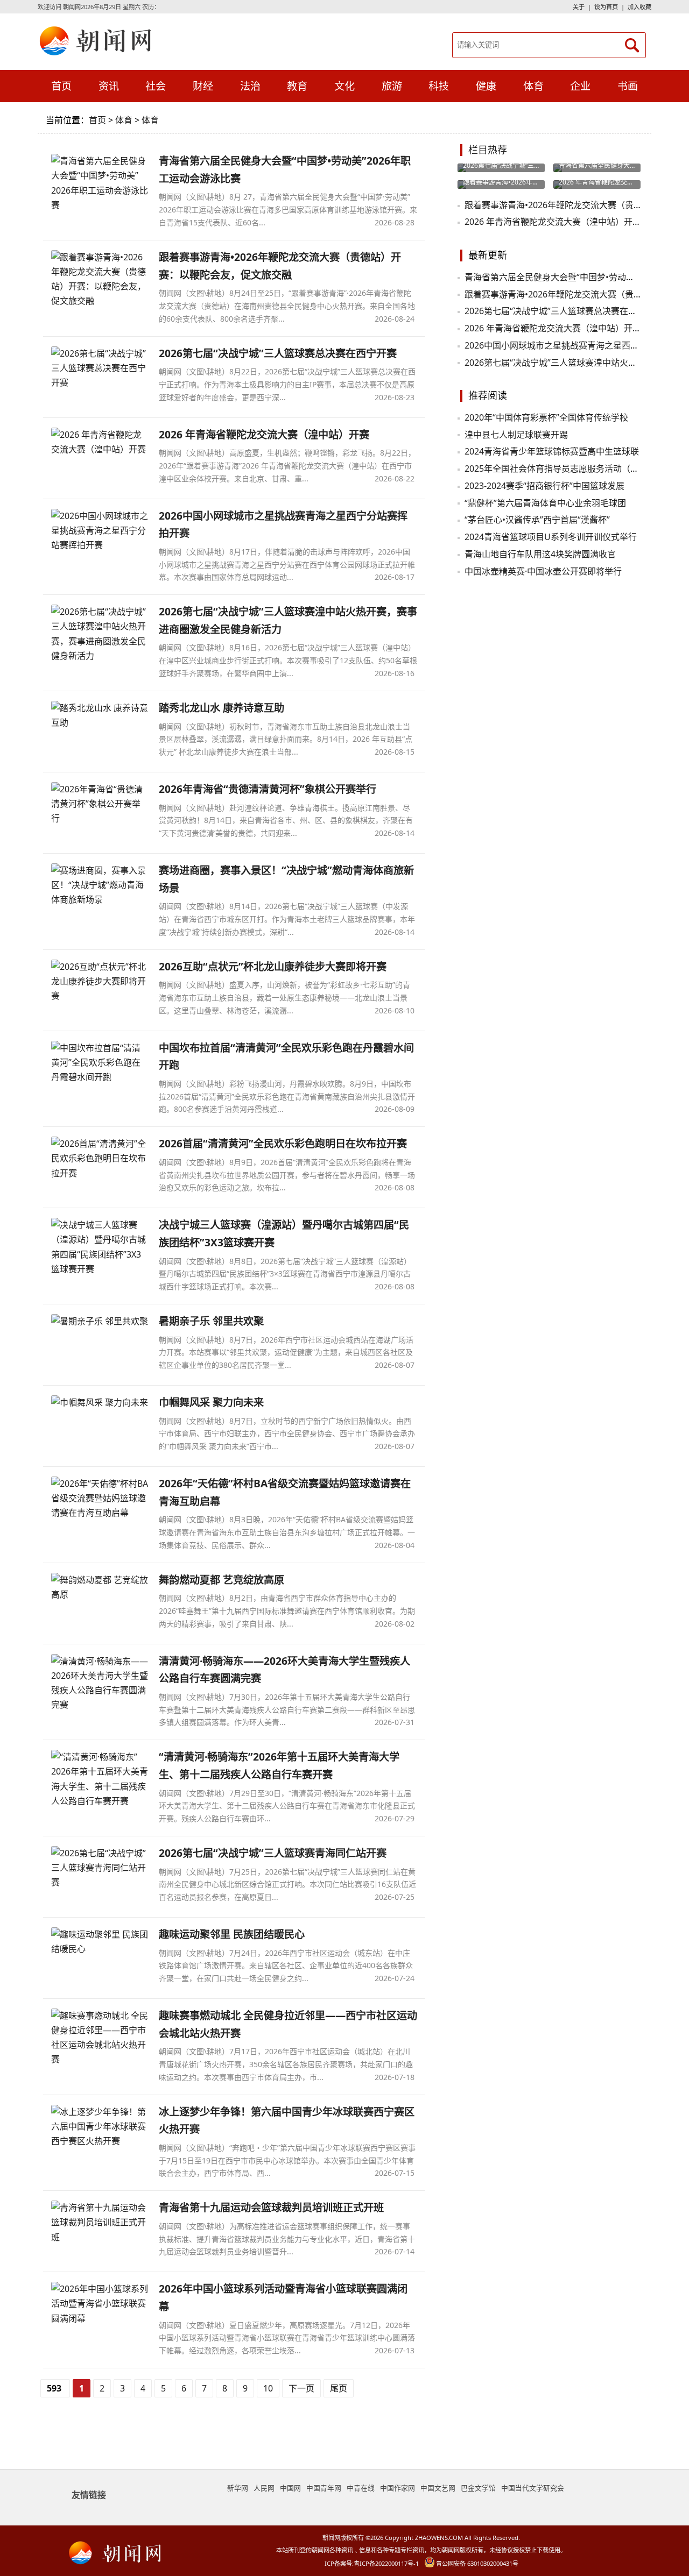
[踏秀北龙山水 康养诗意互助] (100, 715)
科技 (439, 86)
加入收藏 (639, 7)
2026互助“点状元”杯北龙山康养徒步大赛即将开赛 (273, 966)
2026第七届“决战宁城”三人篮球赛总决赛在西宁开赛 (278, 353)
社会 (156, 86)
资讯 (109, 86)
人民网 (264, 2488)
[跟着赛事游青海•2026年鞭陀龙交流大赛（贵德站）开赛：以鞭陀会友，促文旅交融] (100, 279)
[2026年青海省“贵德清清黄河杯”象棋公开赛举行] (100, 804)
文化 (344, 86)
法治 (250, 86)
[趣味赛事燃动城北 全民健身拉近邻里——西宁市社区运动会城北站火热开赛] (100, 2038)
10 (268, 2388)
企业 (580, 86)
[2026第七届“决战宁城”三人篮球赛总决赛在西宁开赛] (100, 368)
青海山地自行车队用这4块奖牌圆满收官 (540, 554)
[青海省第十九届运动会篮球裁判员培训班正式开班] (100, 2223)
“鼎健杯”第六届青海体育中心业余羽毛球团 (545, 503)
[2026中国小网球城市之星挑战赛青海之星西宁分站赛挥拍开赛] (100, 531)
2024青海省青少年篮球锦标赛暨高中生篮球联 (552, 451)
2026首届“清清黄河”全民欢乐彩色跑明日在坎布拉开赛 (283, 1143)
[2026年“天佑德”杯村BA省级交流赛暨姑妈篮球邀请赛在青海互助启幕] (100, 1499)
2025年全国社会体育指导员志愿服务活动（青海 (556, 469)
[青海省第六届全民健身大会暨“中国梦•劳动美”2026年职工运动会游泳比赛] (100, 183)
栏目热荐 (488, 150)
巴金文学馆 (478, 2488)
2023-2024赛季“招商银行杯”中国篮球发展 (544, 486)
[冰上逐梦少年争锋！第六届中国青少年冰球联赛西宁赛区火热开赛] (100, 2127)
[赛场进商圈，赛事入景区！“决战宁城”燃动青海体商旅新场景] (100, 885)
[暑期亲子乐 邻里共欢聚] (100, 1321)
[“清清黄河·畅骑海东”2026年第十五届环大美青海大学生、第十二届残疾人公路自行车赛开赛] (100, 1779)
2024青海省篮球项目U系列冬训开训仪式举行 (551, 537)
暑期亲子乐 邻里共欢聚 (211, 1321)
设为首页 (606, 7)
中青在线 (361, 2488)
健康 (486, 86)
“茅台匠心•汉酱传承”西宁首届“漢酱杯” (537, 520)
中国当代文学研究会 (533, 2488)
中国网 (290, 2488)
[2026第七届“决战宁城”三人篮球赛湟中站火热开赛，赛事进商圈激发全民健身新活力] (100, 634)
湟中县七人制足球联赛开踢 (516, 435)
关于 (579, 7)
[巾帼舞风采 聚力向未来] (100, 1403)
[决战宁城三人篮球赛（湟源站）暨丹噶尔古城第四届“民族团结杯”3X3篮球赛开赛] (100, 1247)
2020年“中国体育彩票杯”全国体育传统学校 (546, 417)
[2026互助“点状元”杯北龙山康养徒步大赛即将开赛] (100, 982)
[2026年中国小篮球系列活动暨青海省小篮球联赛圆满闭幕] (100, 2304)
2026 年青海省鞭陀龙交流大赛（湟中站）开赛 (264, 434)
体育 (97, 40)
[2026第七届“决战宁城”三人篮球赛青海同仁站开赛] (100, 1868)
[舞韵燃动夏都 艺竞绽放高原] (100, 1587)
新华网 (238, 2488)
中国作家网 (398, 2488)
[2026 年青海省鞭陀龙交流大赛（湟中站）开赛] (100, 442)
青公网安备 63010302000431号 (477, 2563)
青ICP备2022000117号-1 (386, 2563)
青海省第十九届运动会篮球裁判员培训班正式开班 (271, 2207)
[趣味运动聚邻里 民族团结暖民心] (100, 1942)
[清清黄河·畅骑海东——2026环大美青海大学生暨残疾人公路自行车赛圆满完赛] (100, 1683)
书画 (628, 86)
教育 (297, 86)
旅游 (392, 86)
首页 (61, 86)
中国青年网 (324, 2488)
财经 (203, 86)
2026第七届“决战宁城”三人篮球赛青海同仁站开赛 (273, 1853)
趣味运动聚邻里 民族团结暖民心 (232, 1934)
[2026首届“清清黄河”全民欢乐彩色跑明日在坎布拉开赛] (100, 1159)
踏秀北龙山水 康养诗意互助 (222, 708)
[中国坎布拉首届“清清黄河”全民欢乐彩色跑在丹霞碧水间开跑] (100, 1063)
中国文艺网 (438, 2488)
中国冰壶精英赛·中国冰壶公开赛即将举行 (543, 571)
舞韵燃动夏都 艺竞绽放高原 (222, 1580)
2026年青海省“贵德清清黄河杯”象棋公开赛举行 (268, 789)
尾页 (339, 2388)
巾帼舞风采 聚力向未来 (211, 1402)
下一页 (301, 2388)
